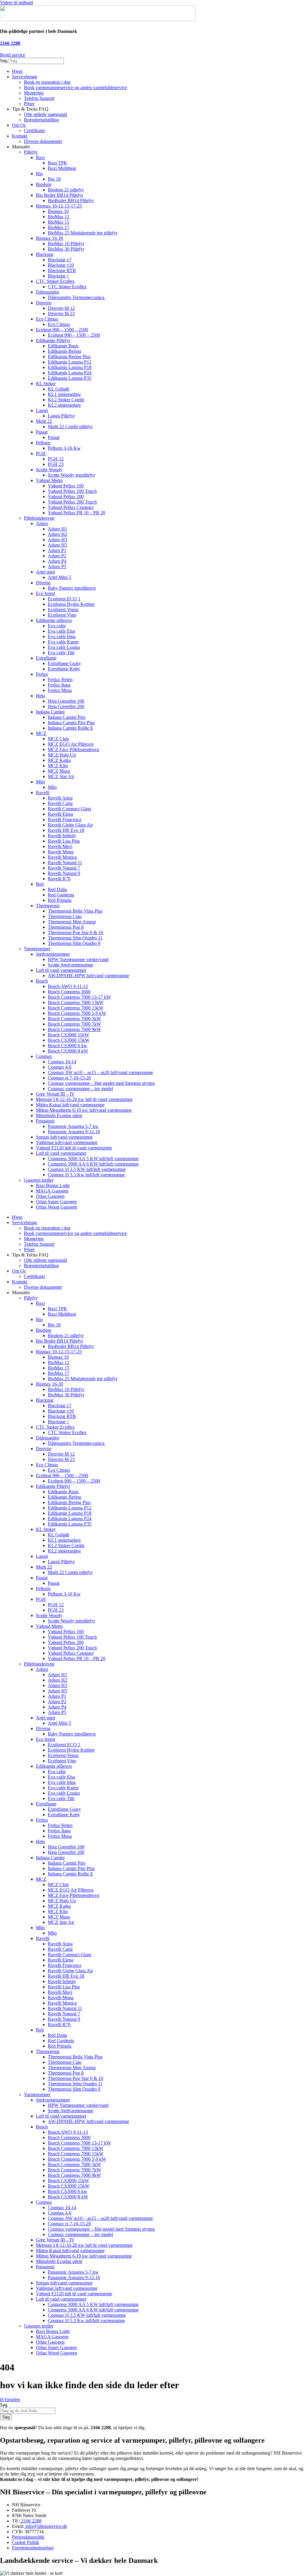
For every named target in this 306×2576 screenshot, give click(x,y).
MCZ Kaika (59, 760)
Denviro (44, 303)
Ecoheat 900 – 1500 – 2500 (62, 330)
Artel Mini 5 (59, 577)
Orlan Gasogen (50, 1196)
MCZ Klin (58, 766)
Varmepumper (37, 949)
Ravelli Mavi (60, 846)
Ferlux (42, 674)
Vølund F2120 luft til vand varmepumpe (74, 1148)
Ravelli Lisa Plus (64, 841)
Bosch (42, 981)
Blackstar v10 (61, 265)
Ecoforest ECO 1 (64, 599)
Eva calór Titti (61, 653)
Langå (42, 410)
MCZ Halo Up (62, 755)
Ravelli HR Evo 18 (66, 830)
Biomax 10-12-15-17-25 (59, 206)
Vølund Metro (49, 480)
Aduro (42, 523)
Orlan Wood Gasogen (56, 1207)
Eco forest (45, 593)
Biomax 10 (58, 211)
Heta (40, 696)
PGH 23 (56, 464)
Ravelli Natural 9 (64, 873)
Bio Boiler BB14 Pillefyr (59, 195)
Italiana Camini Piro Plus (71, 723)
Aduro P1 (57, 550)
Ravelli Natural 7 (64, 868)
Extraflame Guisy (64, 663)
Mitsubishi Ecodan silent (59, 1115)
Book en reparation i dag (47, 82)
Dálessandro (48, 292)
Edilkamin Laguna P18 (70, 367)
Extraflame (46, 658)
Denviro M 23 (61, 314)
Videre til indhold (16, 3)
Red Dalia (57, 889)
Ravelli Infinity (62, 836)
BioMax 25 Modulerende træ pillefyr (83, 233)
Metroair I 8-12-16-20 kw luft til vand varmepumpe (84, 1099)
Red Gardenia (61, 895)
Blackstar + (59, 276)
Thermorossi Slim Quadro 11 (75, 938)
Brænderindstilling (41, 120)
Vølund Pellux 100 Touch (72, 491)
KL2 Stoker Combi (66, 400)
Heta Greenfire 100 (66, 701)
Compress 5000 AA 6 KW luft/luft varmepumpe (93, 1164)
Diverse (43, 583)
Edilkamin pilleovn (54, 620)
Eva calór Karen (63, 642)
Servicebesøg (25, 77)
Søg (4, 61)
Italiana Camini (50, 712)
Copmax (44, 1056)
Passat (42, 432)
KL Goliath (59, 389)
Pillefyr (31, 152)
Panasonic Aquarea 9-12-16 (74, 1132)
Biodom (43, 184)
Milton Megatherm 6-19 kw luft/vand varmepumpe (84, 1110)
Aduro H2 (58, 534)
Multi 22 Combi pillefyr (70, 427)
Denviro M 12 (61, 308)
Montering (34, 93)
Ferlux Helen (60, 680)
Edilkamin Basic (63, 346)
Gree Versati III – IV (55, 1094)
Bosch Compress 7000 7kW (74, 1024)
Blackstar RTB (62, 270)
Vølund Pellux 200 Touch (72, 502)
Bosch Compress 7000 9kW (74, 1029)
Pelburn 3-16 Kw (64, 448)
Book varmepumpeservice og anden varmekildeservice (75, 87)
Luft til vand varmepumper (61, 970)
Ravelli (43, 793)
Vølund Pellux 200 (66, 497)
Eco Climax (47, 319)
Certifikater (35, 131)
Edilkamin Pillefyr (53, 340)
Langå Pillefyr (61, 416)
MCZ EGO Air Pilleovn (71, 744)
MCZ (41, 733)
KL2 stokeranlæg (64, 405)
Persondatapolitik (28, 2537)
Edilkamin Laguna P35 (70, 378)
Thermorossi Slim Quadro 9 (74, 943)
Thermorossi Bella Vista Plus (75, 911)
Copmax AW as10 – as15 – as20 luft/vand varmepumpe (100, 1072)
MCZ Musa (59, 771)
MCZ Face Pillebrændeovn (74, 749)
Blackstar (45, 254)
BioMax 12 (59, 217)
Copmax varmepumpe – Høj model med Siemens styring (101, 1083)
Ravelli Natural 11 (65, 863)
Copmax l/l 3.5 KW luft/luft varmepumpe (87, 1169)
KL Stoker (46, 383)
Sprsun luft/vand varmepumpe (64, 1137)
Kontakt (20, 136)
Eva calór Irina (62, 636)
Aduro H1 (58, 529)
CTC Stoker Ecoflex (55, 281)
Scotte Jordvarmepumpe (71, 965)
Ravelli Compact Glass (69, 809)
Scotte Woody (49, 470)
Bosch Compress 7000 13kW (76, 1002)
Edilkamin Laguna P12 (70, 362)
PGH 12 (56, 459)
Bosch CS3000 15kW (69, 1040)
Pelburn (43, 443)
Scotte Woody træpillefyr (71, 475)
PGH (41, 453)
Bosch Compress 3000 (69, 992)
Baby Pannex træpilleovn (72, 588)
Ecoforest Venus (63, 610)
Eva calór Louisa (64, 647)
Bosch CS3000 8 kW (68, 1051)
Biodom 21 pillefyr (66, 190)
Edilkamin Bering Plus (69, 357)
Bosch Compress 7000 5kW (74, 1019)
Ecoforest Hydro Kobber (71, 604)
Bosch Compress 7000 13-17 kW (79, 997)
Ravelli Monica (62, 857)
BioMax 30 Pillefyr (66, 249)
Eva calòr (57, 626)
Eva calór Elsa (61, 631)
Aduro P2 (57, 556)
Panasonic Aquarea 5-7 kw (73, 1126)
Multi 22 (44, 421)
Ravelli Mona (61, 852)
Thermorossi (48, 906)
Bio (39, 174)
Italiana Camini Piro (67, 717)
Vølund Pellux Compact (71, 507)
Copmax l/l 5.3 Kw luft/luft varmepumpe (86, 1175)
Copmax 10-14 (62, 1062)
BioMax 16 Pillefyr (66, 244)
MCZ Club (58, 739)
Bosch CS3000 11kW (68, 1035)
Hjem (17, 71)
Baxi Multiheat (62, 168)
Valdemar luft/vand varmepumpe (67, 1142)
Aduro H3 (58, 540)
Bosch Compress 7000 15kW (76, 1008)
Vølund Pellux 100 (66, 486)
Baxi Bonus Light (53, 1185)
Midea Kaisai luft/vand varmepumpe (70, 1105)
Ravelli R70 (59, 879)
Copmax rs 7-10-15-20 (69, 1078)
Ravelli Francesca (65, 819)
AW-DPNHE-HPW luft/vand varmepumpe (88, 976)
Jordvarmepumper (53, 954)
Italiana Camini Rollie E (71, 728)
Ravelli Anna (60, 798)
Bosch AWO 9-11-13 (68, 986)
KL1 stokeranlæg (64, 394)
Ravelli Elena (61, 814)
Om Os (19, 125)
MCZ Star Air (61, 776)
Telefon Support (39, 98)
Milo (40, 782)
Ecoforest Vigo (62, 615)
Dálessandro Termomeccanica (77, 297)
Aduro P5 (57, 566)
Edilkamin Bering (65, 351)
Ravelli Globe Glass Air (70, 825)
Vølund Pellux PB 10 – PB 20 (76, 513)
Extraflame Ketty (64, 669)
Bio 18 (54, 179)
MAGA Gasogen (52, 1191)
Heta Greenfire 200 (66, 706)
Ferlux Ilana (59, 685)
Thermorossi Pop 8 (66, 927)
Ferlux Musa (60, 690)
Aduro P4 (57, 561)
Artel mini (45, 572)
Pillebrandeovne (39, 518)
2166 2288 (10, 43)
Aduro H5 (58, 545)
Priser (29, 104)
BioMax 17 (59, 227)
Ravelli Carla (60, 803)
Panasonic (45, 1121)
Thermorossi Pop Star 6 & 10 (75, 932)
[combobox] (28, 2411)
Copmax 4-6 (60, 1067)
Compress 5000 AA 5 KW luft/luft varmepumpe (93, 1159)
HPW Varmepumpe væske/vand (78, 959)
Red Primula (60, 900)
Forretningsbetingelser (33, 2548)
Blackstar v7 (60, 260)
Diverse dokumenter (43, 141)
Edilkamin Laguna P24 (70, 373)
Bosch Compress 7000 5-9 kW (77, 1013)
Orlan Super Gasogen (56, 1202)
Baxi (40, 157)
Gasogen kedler (39, 1180)
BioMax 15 (59, 222)
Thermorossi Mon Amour (72, 922)
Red (40, 884)
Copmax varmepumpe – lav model (80, 1089)
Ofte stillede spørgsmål (45, 114)
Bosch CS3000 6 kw (68, 1046)
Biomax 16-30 (49, 238)
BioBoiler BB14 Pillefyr (71, 200)
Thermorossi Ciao (65, 916)
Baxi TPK (58, 163)
